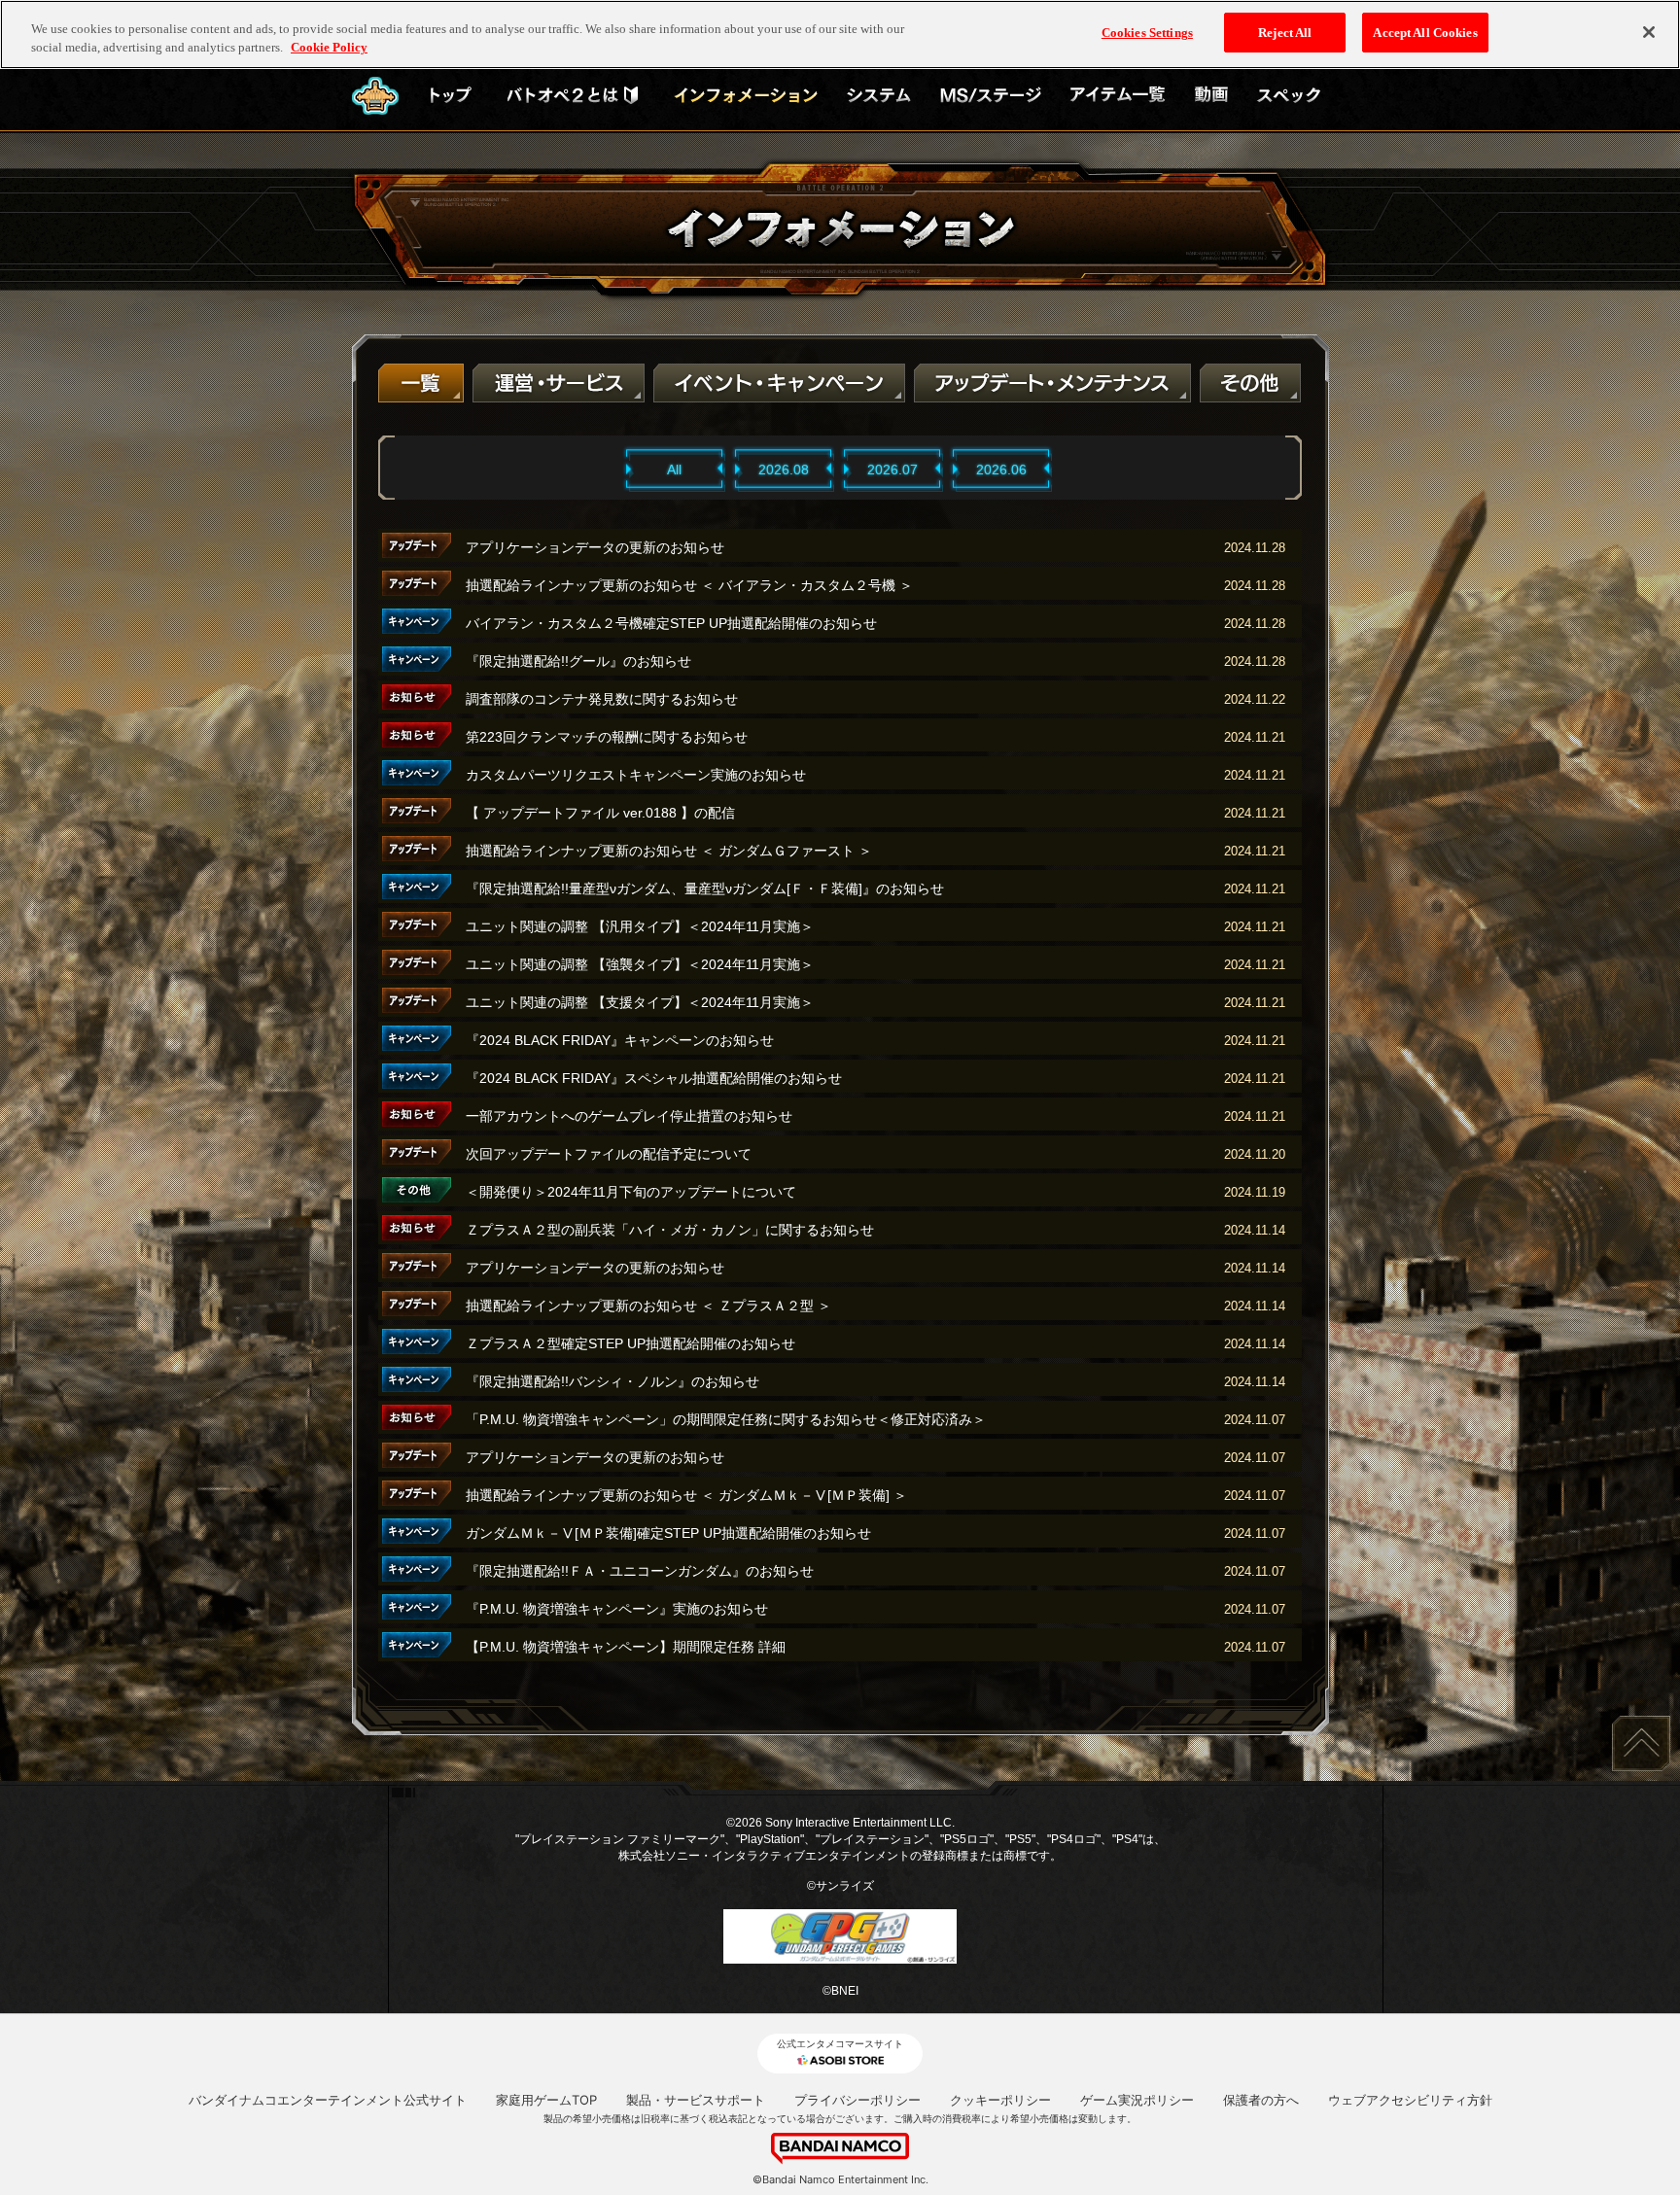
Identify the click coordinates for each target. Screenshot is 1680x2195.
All (674, 470)
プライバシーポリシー (857, 2100)
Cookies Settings (1147, 33)
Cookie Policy (329, 48)
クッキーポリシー (1000, 2100)
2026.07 (892, 470)
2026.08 (784, 470)
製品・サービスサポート (696, 2100)
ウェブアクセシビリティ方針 (1410, 2100)
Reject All (1285, 33)
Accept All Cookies (1425, 33)
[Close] (1649, 32)
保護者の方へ (1261, 2100)
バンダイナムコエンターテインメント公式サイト (328, 2100)
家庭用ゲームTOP (546, 2100)
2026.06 (1001, 470)
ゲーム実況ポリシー (1137, 2100)
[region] (840, 35)
